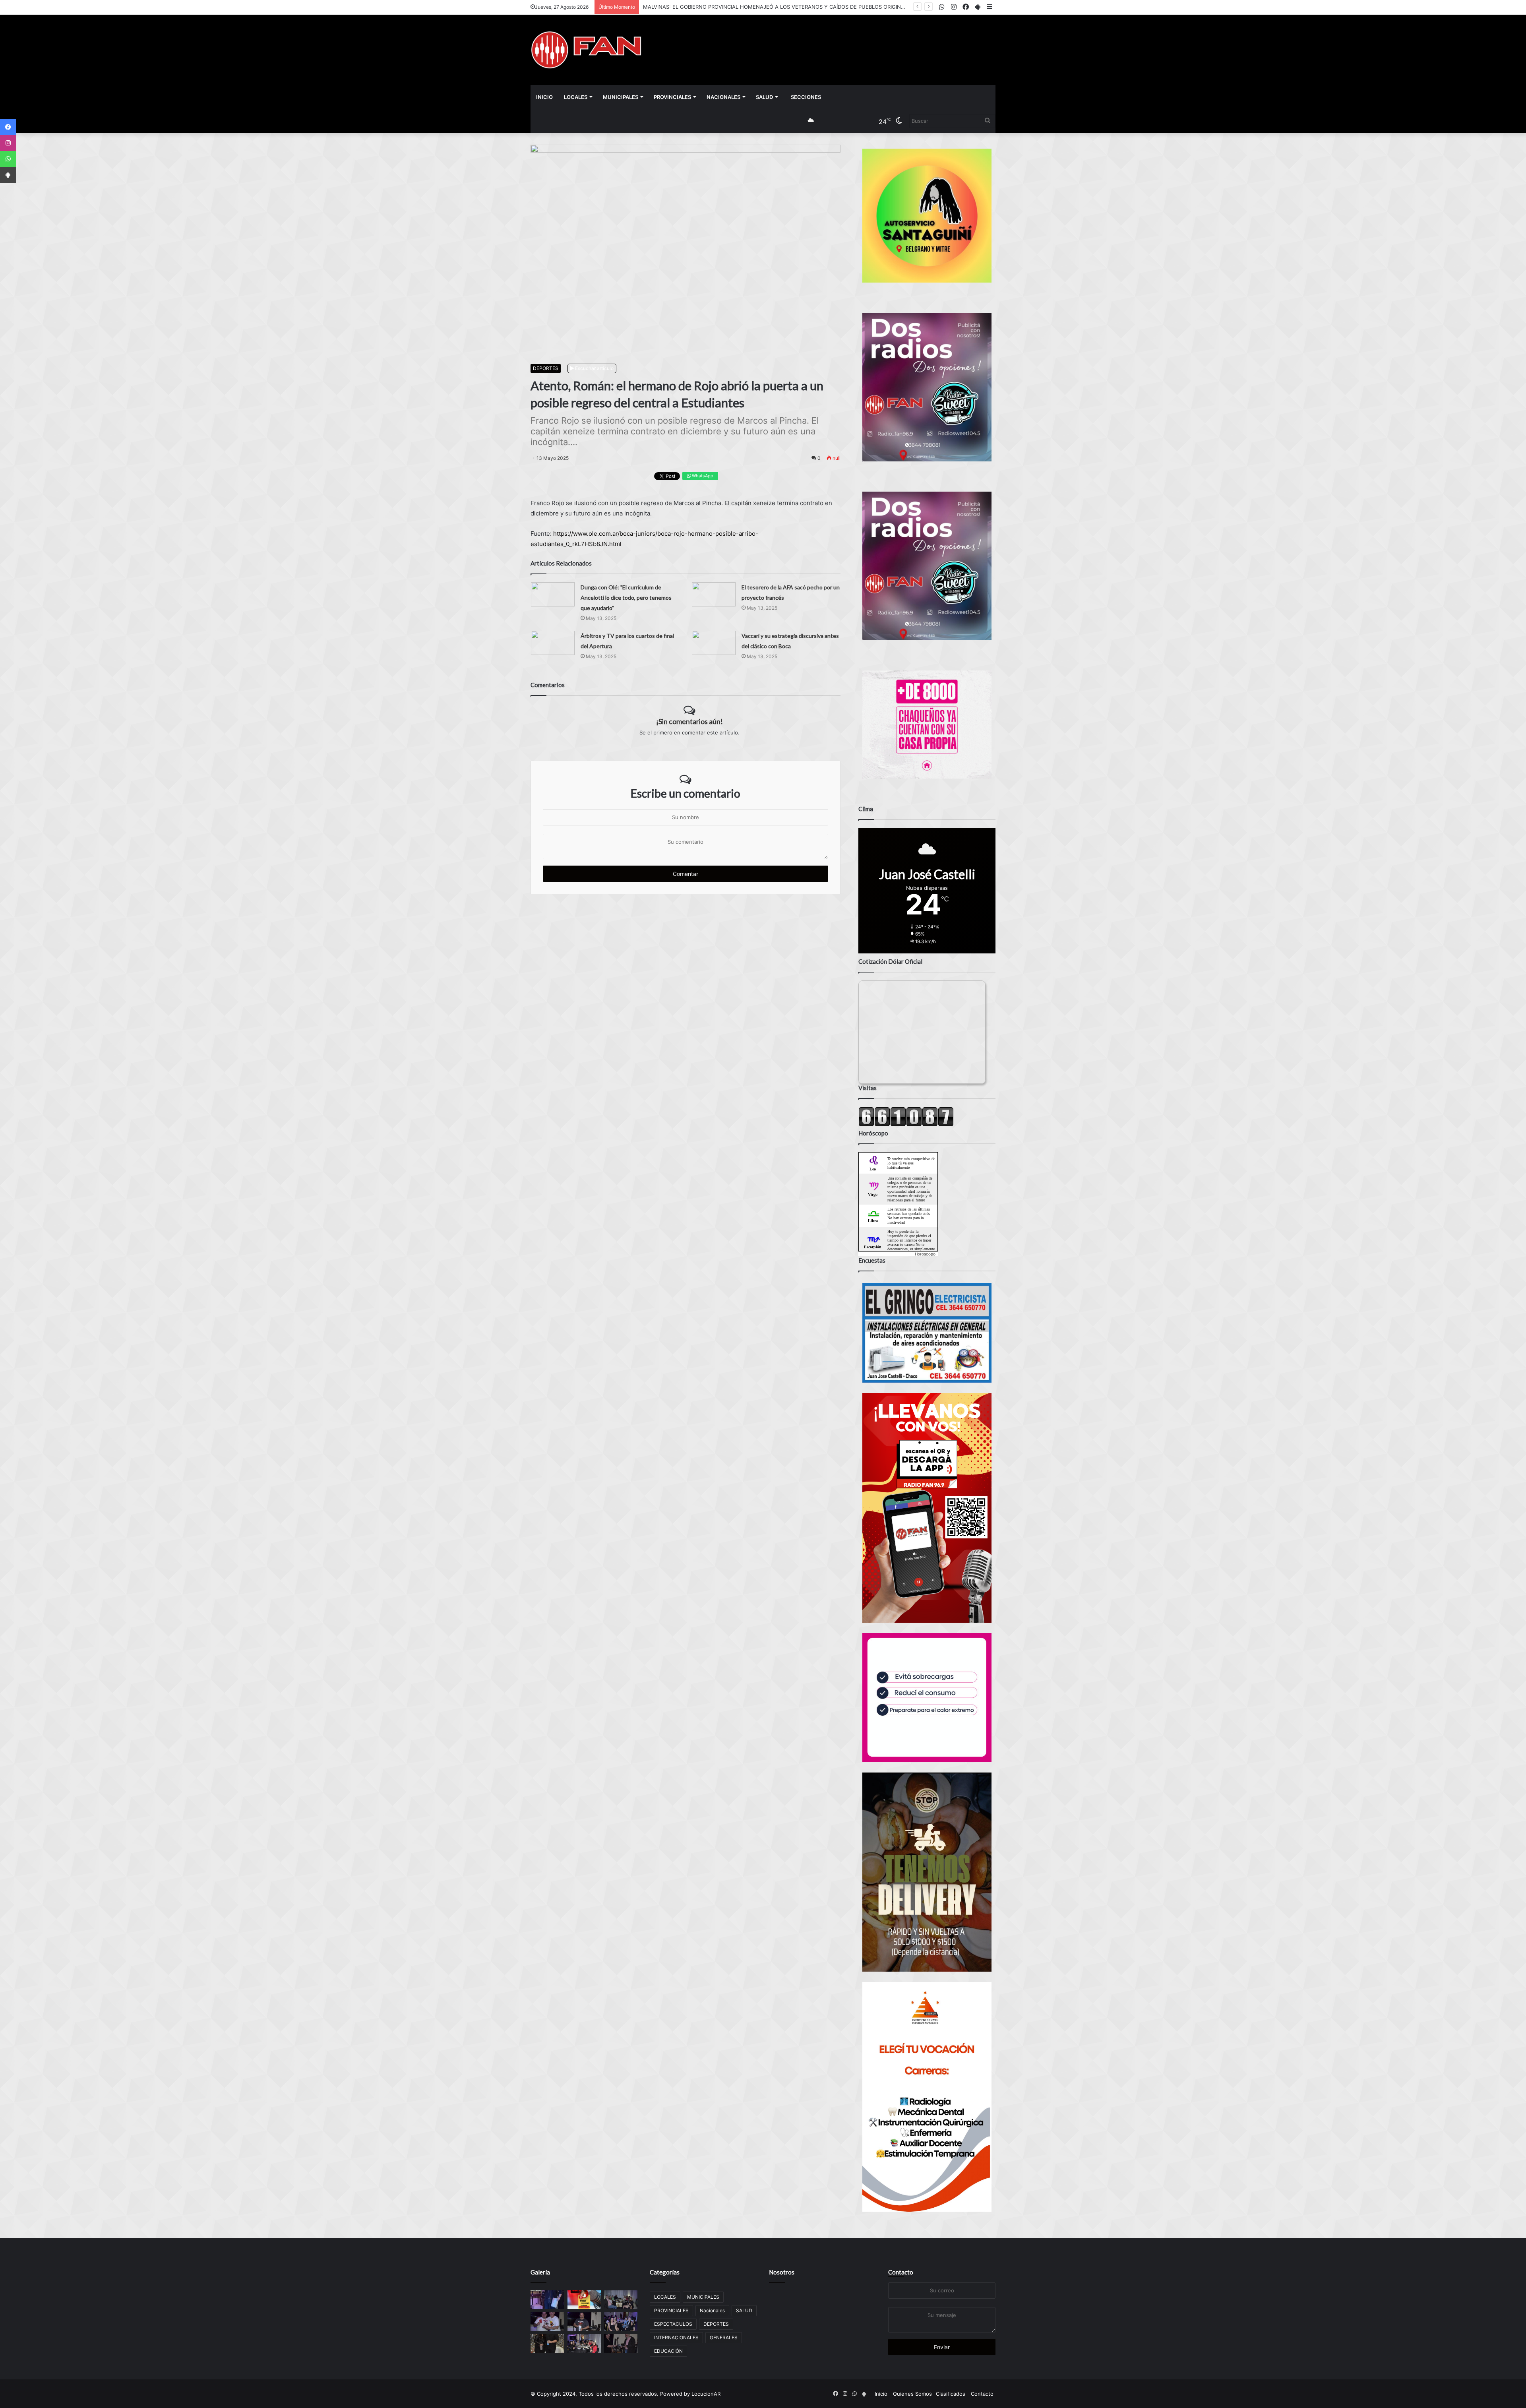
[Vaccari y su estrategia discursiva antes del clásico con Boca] (714, 643)
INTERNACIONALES (676, 2337)
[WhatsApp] (8, 159)
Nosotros (782, 2272)
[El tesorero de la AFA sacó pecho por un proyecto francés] (714, 594)
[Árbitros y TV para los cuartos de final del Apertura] (553, 643)
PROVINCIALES (672, 97)
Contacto (901, 2272)
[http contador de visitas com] (906, 1125)
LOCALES (576, 97)
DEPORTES (546, 368)
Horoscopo (925, 1254)
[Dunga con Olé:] (553, 594)
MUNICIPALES (621, 97)
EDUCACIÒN (668, 2351)
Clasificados (951, 2394)
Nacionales (723, 97)
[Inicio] (586, 50)
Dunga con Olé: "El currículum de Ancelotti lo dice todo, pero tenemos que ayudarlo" (626, 598)
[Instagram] (8, 143)
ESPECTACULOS (673, 2324)
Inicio (544, 97)
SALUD (764, 97)
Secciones (806, 97)
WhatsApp (702, 476)
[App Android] (8, 175)
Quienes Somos (912, 2394)
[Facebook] (8, 127)
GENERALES (724, 2337)
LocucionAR (706, 2394)
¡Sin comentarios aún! (689, 721)
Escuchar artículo (594, 368)
